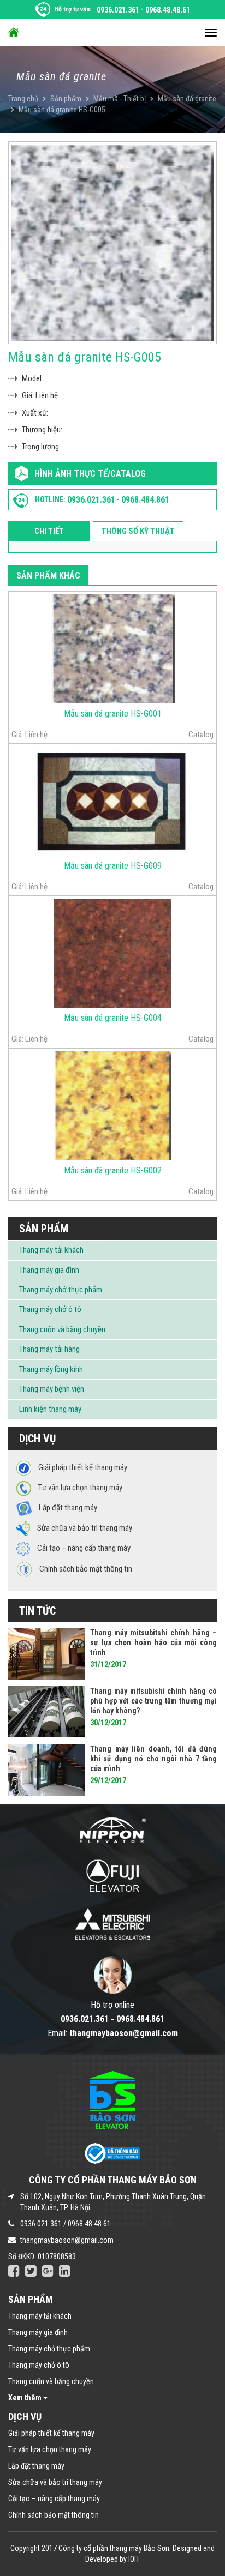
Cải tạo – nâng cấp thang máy (54, 2499)
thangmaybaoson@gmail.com (67, 2240)
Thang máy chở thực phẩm (61, 1290)
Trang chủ (23, 99)
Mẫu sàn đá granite (187, 99)
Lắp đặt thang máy (36, 2466)
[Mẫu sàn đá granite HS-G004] (113, 953)
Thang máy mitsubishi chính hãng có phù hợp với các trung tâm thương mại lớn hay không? (153, 1701)
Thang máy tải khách (51, 1250)
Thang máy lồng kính (51, 1369)
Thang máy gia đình (49, 1270)
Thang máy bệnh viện (52, 1389)
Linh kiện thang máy (50, 1409)
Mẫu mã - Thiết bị (120, 99)
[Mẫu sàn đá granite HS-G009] (112, 801)
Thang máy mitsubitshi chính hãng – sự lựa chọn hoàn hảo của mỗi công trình (153, 1642)
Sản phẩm (66, 99)
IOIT (134, 2559)
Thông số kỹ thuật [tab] (138, 531)
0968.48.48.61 (168, 10)
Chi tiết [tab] (49, 531)
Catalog (201, 735)
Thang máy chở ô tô (50, 1309)
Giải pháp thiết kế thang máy (51, 2433)
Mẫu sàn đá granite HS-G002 (113, 1170)
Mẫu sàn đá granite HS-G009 (113, 866)
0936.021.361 (118, 10)
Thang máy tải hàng (49, 1349)
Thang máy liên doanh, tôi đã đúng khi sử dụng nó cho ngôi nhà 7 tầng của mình (153, 1759)
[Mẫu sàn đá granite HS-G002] (112, 1105)
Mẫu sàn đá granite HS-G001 (113, 714)
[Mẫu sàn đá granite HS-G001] (113, 648)
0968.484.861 (145, 500)
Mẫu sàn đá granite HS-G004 (113, 1018)
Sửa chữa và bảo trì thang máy (55, 2482)
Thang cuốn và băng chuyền (62, 1329)
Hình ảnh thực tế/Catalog (90, 474)
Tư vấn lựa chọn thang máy (50, 2449)
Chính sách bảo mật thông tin (54, 2515)
